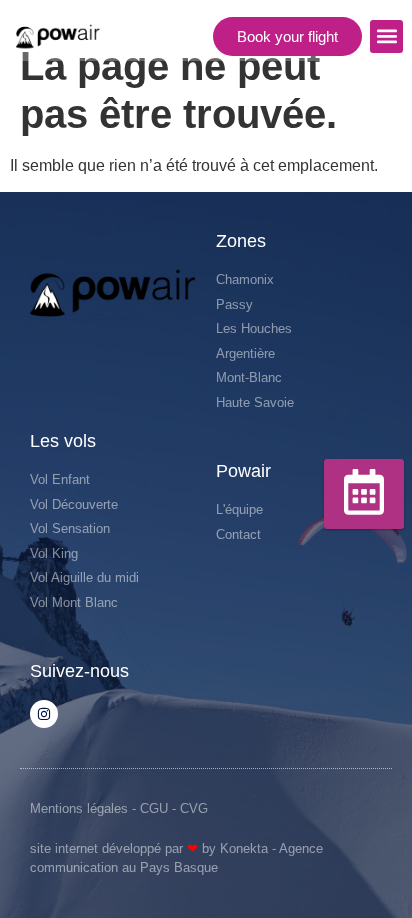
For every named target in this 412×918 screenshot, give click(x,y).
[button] (386, 36)
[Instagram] (44, 714)
